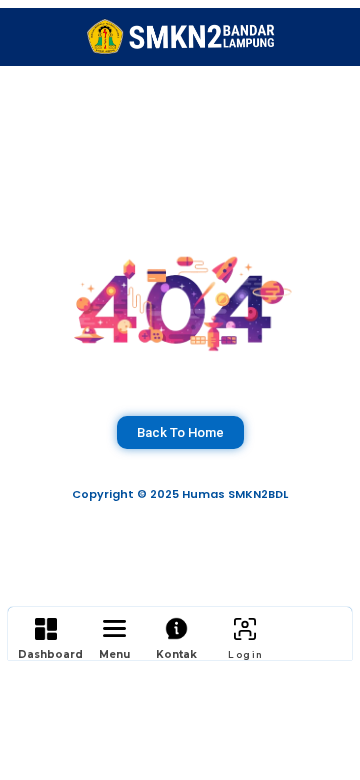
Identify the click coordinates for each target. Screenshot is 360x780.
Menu (114, 654)
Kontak (176, 654)
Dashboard (50, 654)
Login (245, 654)
